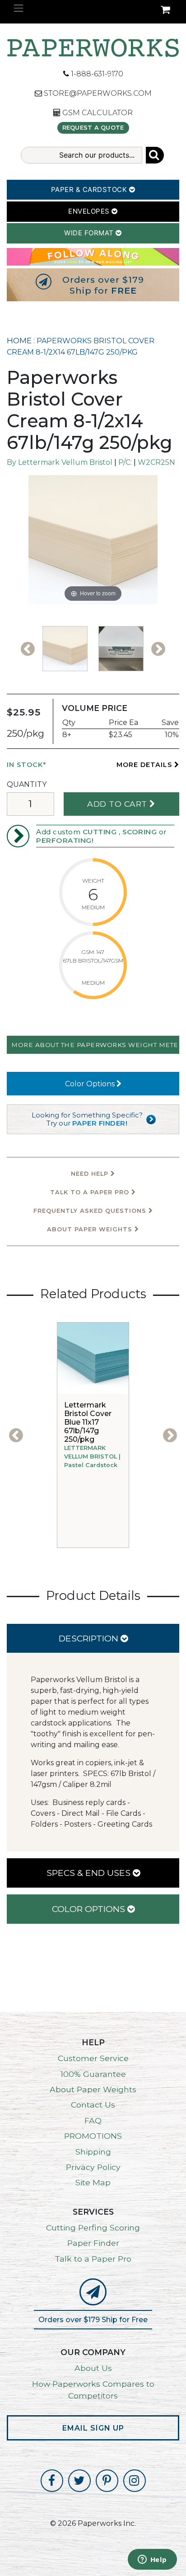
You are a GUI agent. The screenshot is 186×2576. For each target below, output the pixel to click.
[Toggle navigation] (19, 8)
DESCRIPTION (90, 1638)
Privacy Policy (93, 2167)
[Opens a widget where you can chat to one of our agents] (152, 2560)
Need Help (91, 1174)
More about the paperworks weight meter (95, 1045)
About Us (93, 2368)
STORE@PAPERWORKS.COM (97, 93)
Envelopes (90, 211)
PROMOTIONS (93, 2136)
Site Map (93, 2182)
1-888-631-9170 (96, 74)
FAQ (93, 2120)
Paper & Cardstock (90, 189)
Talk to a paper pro (91, 1192)
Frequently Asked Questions (91, 1211)
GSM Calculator (97, 113)
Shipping (93, 2152)
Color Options (91, 1084)
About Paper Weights (91, 1229)
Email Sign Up (93, 2428)
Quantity (27, 784)
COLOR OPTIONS (90, 1909)
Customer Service (93, 2058)
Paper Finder (93, 2243)
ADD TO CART (118, 804)
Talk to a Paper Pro (93, 2259)
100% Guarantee (93, 2074)
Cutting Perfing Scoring (93, 2228)
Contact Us (93, 2105)
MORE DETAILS (145, 765)
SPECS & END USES (90, 1873)
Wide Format (90, 233)
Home (19, 341)
